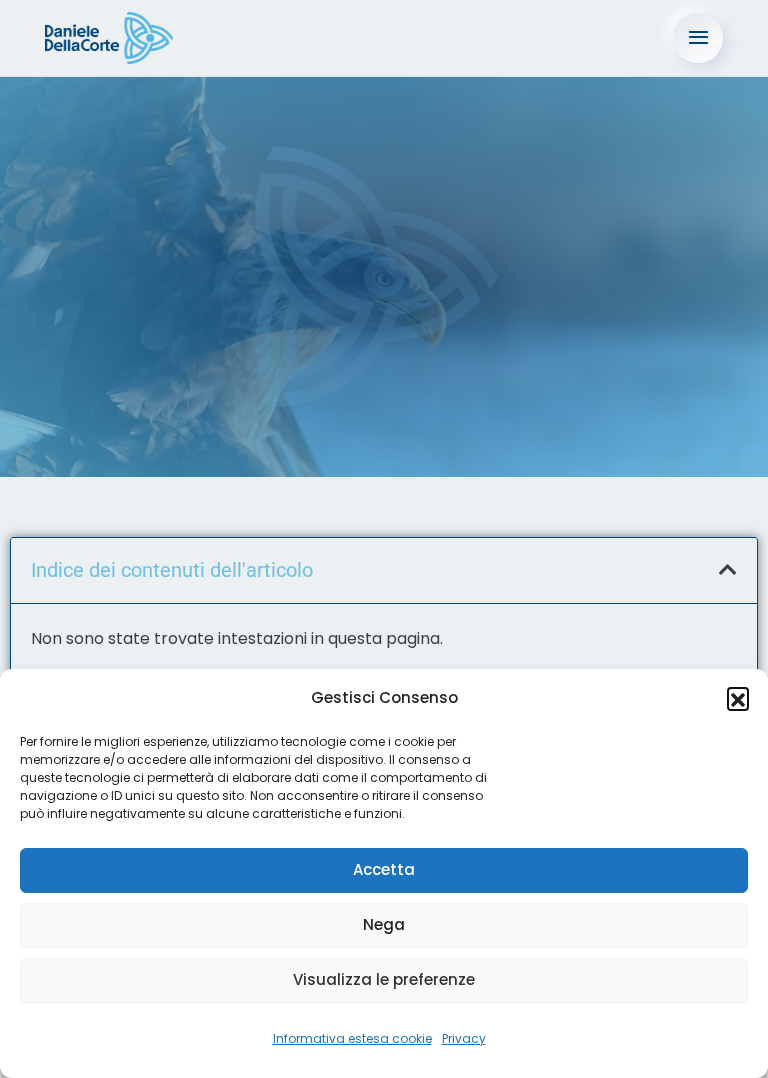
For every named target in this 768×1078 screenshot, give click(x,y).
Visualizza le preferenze (384, 979)
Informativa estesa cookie (352, 1038)
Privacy (464, 1038)
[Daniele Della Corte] (109, 38)
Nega (384, 924)
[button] (738, 698)
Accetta (384, 869)
